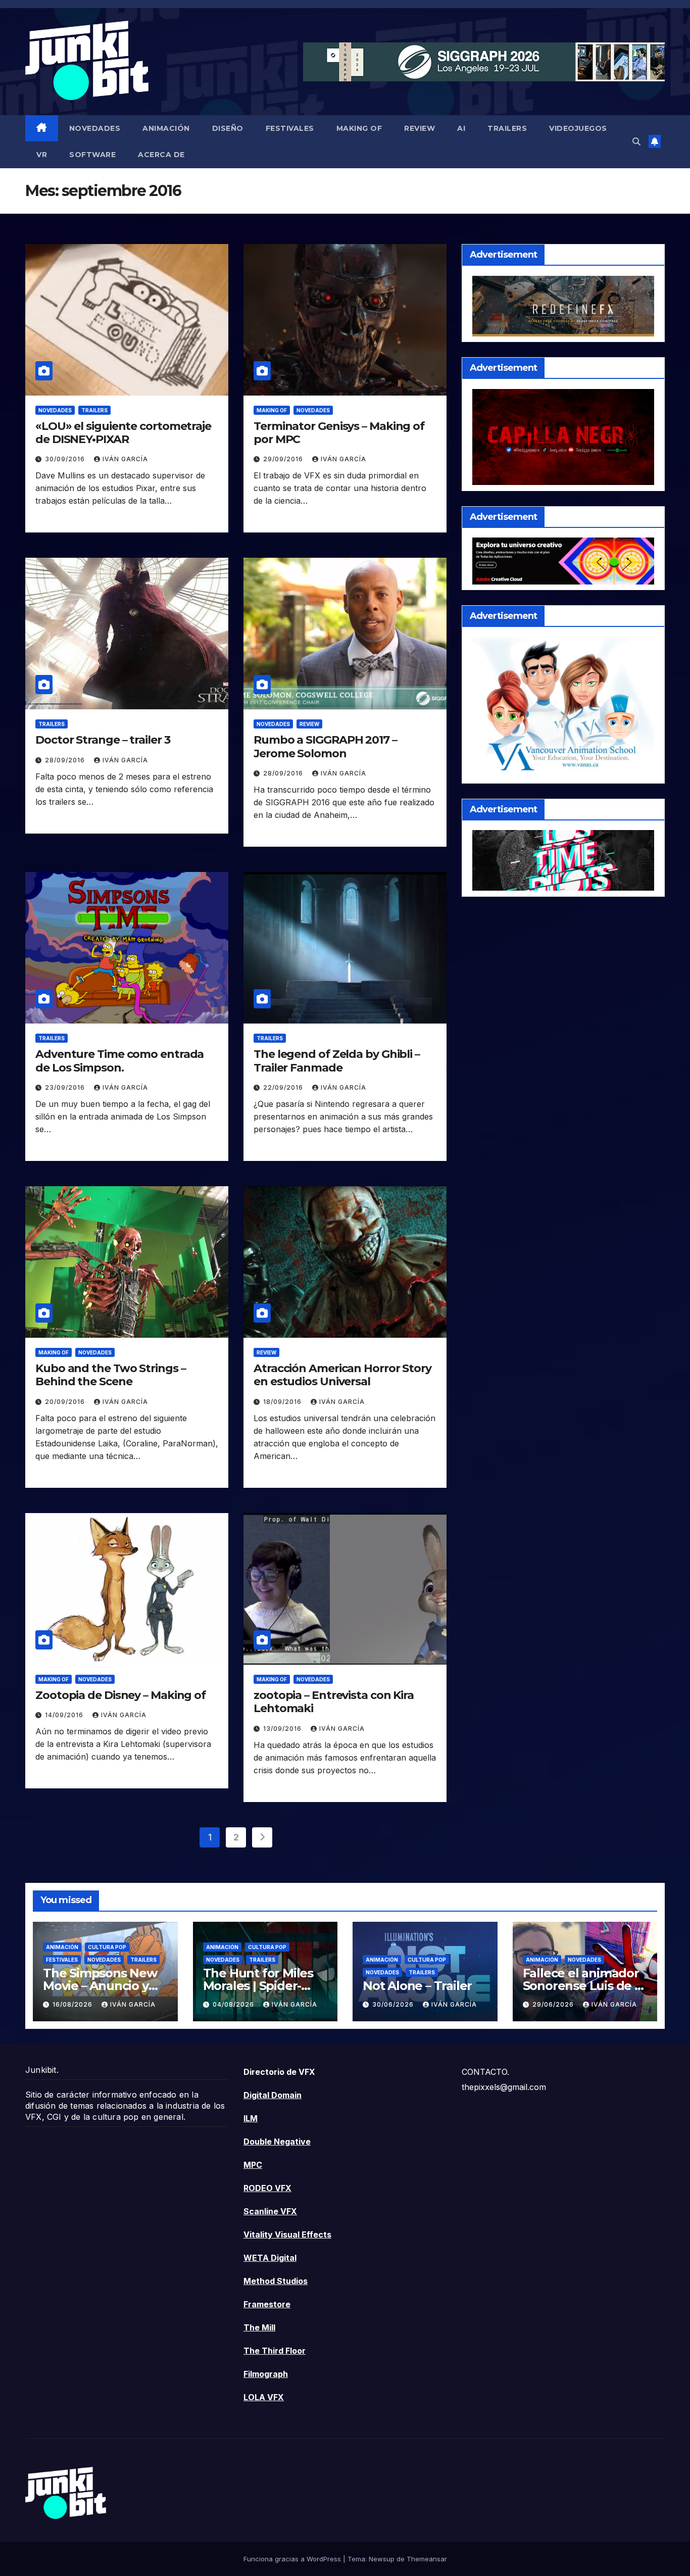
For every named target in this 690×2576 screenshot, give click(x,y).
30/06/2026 (394, 2004)
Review (420, 128)
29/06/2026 (554, 2004)
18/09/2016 (283, 1402)
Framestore (267, 2304)
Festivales (290, 128)
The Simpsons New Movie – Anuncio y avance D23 (100, 1986)
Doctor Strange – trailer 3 (103, 740)
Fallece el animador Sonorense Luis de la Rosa (584, 1986)
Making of (359, 128)
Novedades (95, 128)
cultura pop (107, 1947)
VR (42, 155)
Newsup (382, 2559)
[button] (636, 141)
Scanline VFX (270, 2211)
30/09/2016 (66, 459)
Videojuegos (578, 128)
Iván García (125, 459)
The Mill (259, 2327)
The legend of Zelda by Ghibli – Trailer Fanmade (337, 1061)
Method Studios (276, 2281)
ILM (251, 2118)
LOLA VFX (264, 2397)
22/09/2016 (284, 1087)
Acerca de (161, 155)
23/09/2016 (66, 1087)
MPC (253, 2165)
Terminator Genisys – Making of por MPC (339, 433)
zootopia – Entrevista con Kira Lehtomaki (334, 1702)
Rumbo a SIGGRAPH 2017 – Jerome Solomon (325, 746)
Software (92, 155)
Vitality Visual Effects (287, 2234)
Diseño (228, 128)
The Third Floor (275, 2351)
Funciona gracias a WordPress (293, 2559)
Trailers (507, 128)
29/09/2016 (284, 459)
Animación (166, 128)
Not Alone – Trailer (417, 1986)
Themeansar (427, 2559)
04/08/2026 (234, 2004)
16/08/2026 (73, 2004)
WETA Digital (270, 2258)
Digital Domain (273, 2095)
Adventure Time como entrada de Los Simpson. (119, 1061)
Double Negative (277, 2142)
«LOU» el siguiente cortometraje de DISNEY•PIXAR (123, 433)
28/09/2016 (66, 760)
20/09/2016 (66, 1402)
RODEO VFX (267, 2188)
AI (461, 128)
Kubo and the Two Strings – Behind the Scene (110, 1375)
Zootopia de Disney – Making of (120, 1695)
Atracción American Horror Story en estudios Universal (342, 1375)
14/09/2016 (65, 1715)
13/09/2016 (283, 1729)
